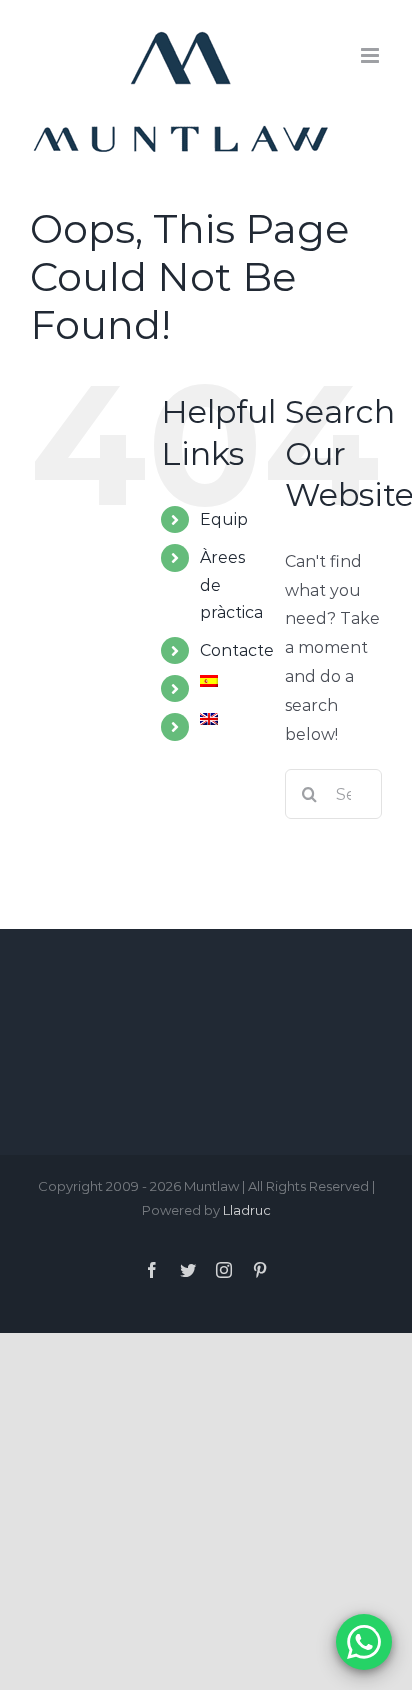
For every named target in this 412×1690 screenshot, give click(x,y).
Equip (224, 519)
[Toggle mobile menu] (371, 55)
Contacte (237, 650)
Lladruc (247, 1210)
